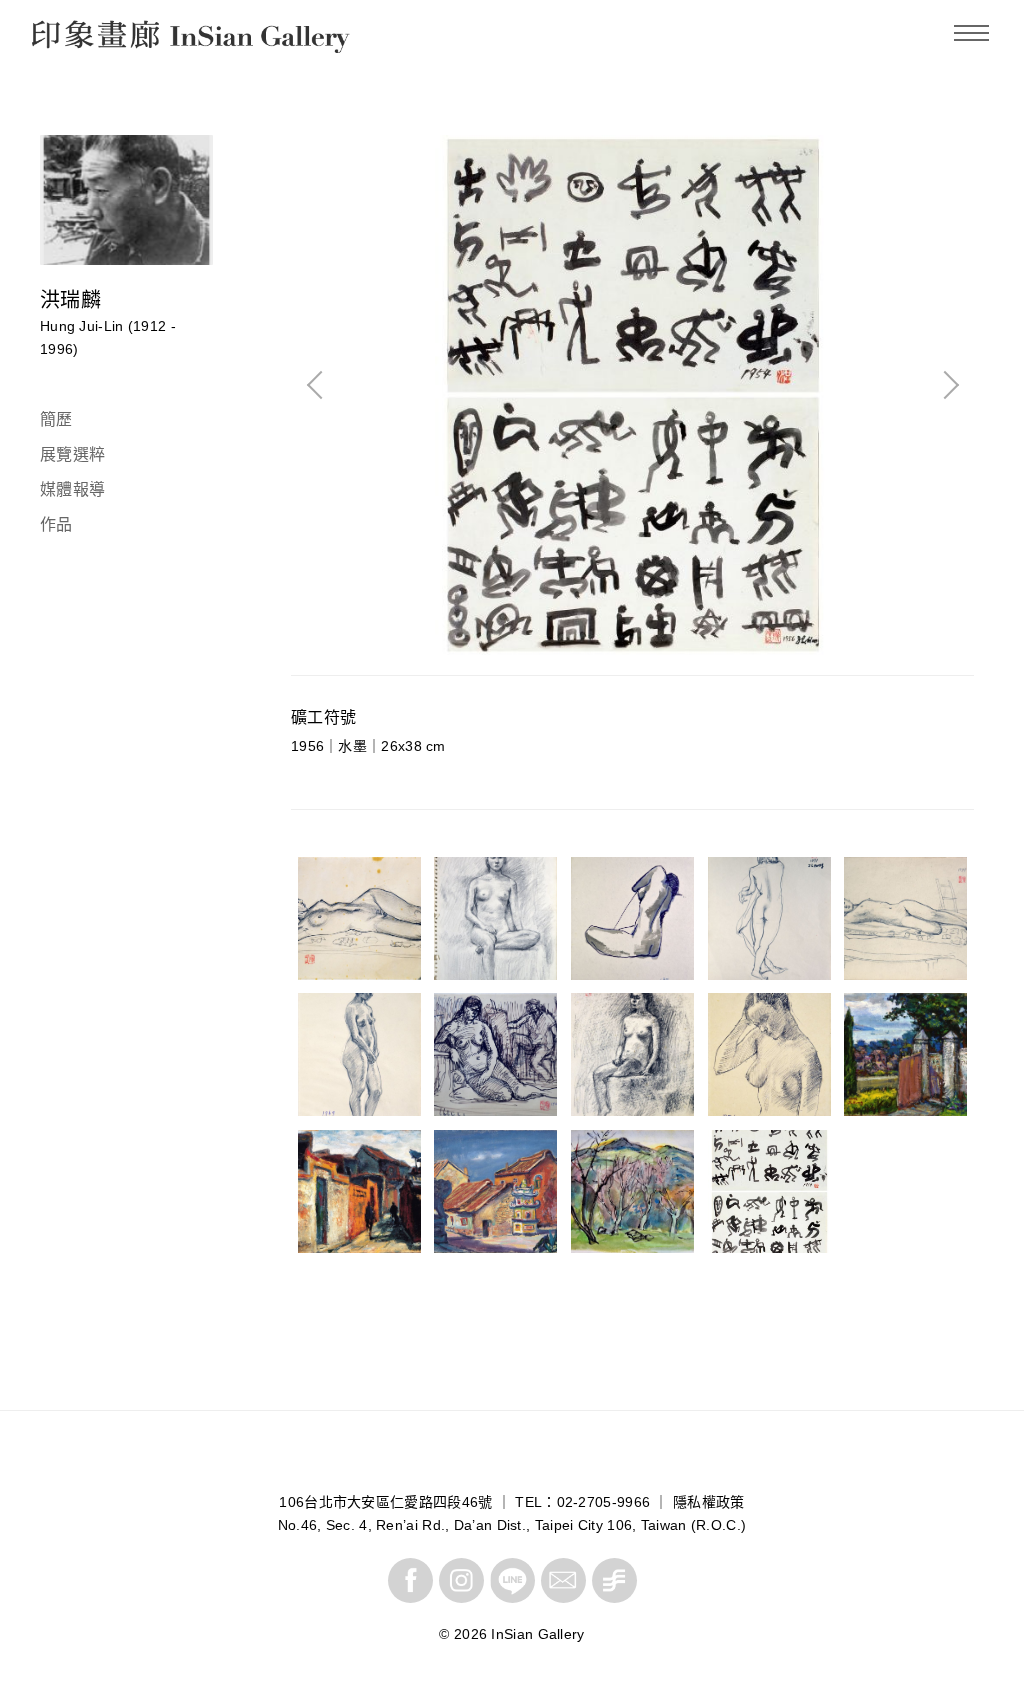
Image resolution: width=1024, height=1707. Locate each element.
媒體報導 (72, 489)
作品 (56, 524)
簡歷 (56, 419)
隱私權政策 (709, 1502)
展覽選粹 (72, 454)
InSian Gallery (106, 39)
